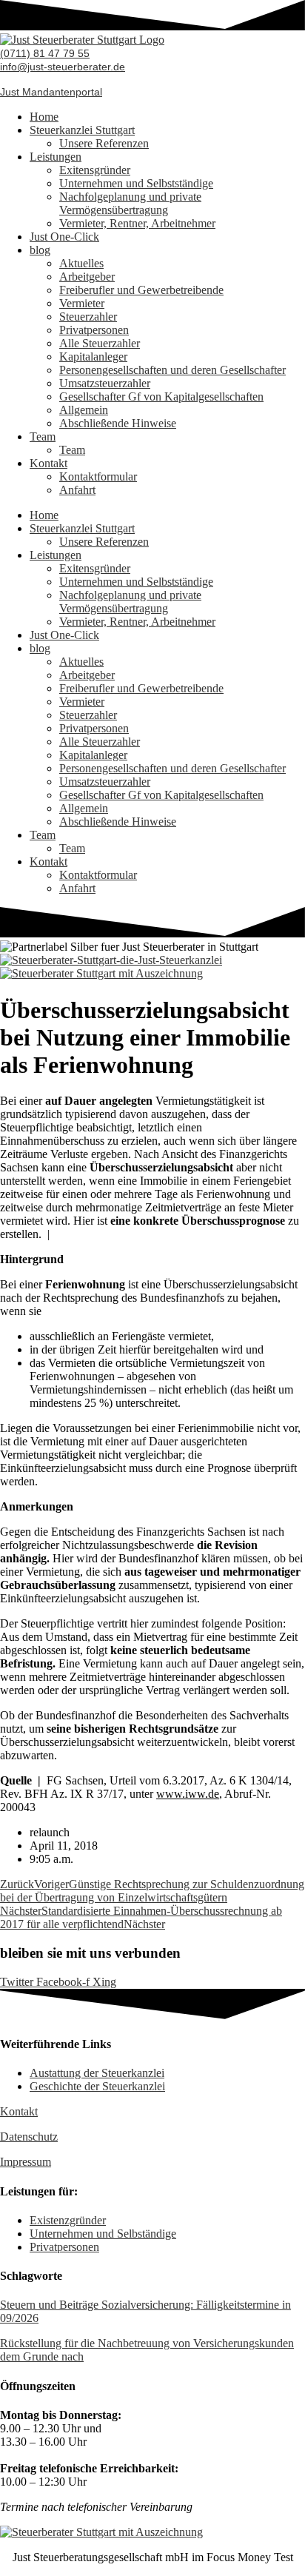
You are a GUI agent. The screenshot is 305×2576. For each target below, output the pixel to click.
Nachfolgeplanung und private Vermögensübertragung (130, 203)
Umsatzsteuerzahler (105, 383)
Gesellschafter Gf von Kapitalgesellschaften (161, 397)
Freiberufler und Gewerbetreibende (141, 290)
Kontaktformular (98, 476)
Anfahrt (77, 490)
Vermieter (82, 303)
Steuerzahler (88, 317)
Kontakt (48, 463)
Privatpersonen (94, 330)
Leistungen (56, 157)
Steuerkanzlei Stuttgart (82, 130)
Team (43, 436)
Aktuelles (81, 263)
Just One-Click (64, 237)
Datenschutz (29, 2137)
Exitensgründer (95, 170)
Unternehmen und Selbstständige (136, 183)
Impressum (26, 2162)
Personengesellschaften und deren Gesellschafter (172, 370)
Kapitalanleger (93, 357)
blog (40, 250)
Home (44, 117)
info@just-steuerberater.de (63, 67)
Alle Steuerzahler (100, 343)
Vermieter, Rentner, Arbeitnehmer (137, 223)
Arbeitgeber (87, 277)
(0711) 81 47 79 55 (45, 53)
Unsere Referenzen (104, 143)
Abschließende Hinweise (118, 423)
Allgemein (84, 410)
